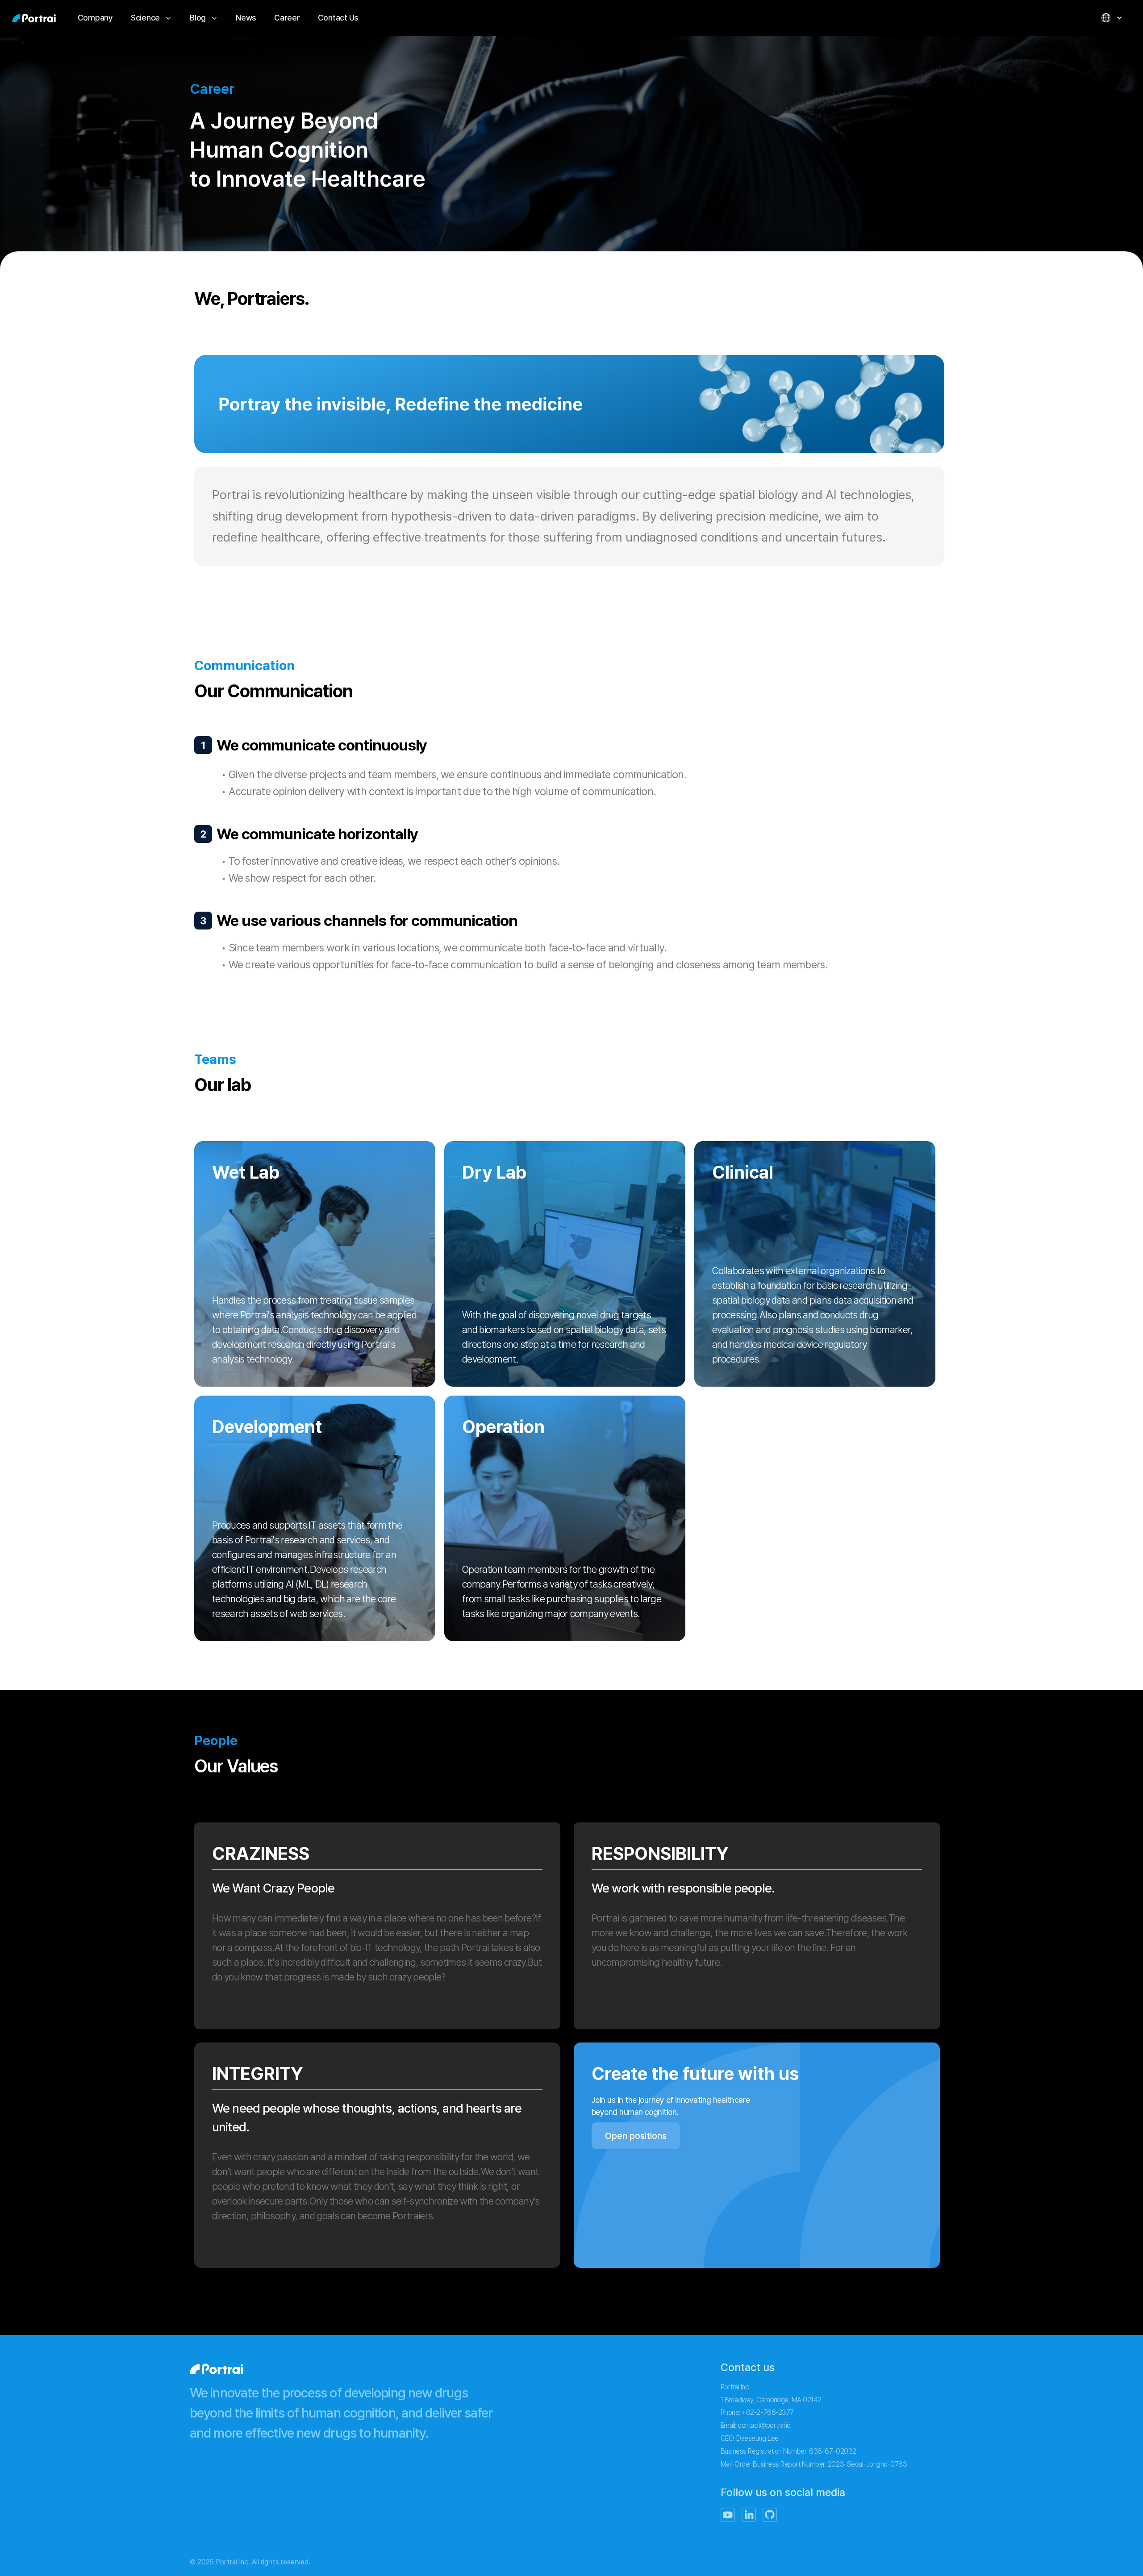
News (246, 18)
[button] (151, 18)
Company (95, 18)
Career (287, 18)
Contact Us (338, 18)
